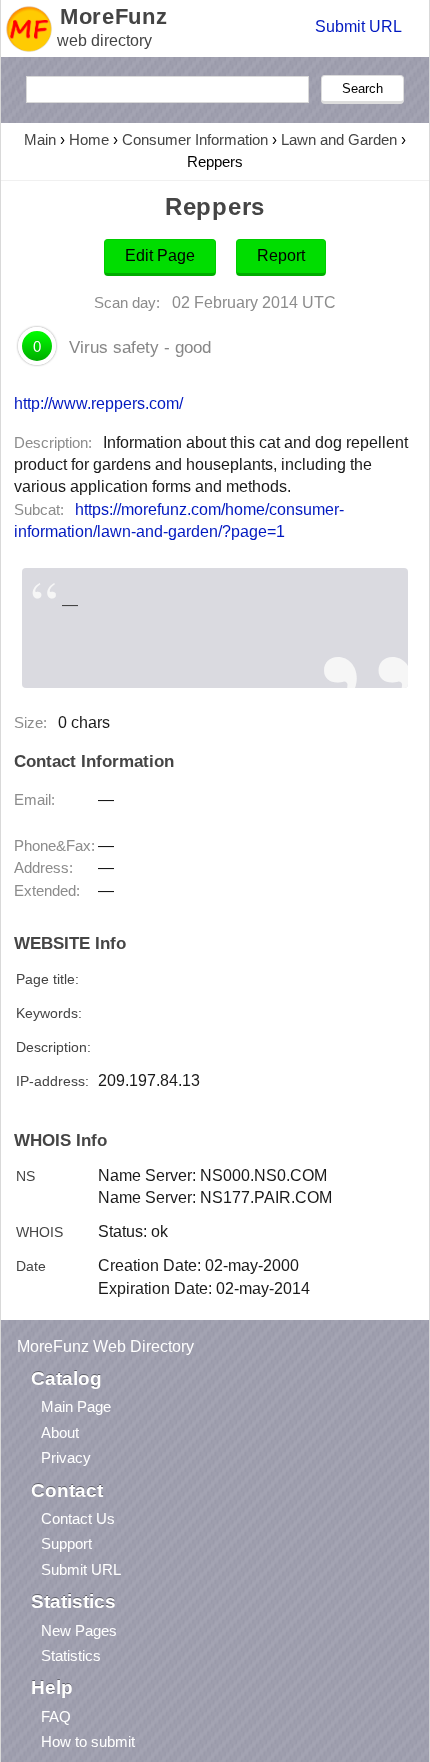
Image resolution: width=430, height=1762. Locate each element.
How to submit (88, 1741)
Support (66, 1543)
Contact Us (78, 1518)
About (60, 1432)
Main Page (76, 1406)
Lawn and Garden (339, 139)
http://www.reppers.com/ (98, 403)
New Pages (79, 1630)
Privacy (66, 1457)
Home (89, 139)
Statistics (71, 1655)
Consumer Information (195, 139)
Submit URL (358, 26)
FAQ (56, 1716)
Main (40, 139)
